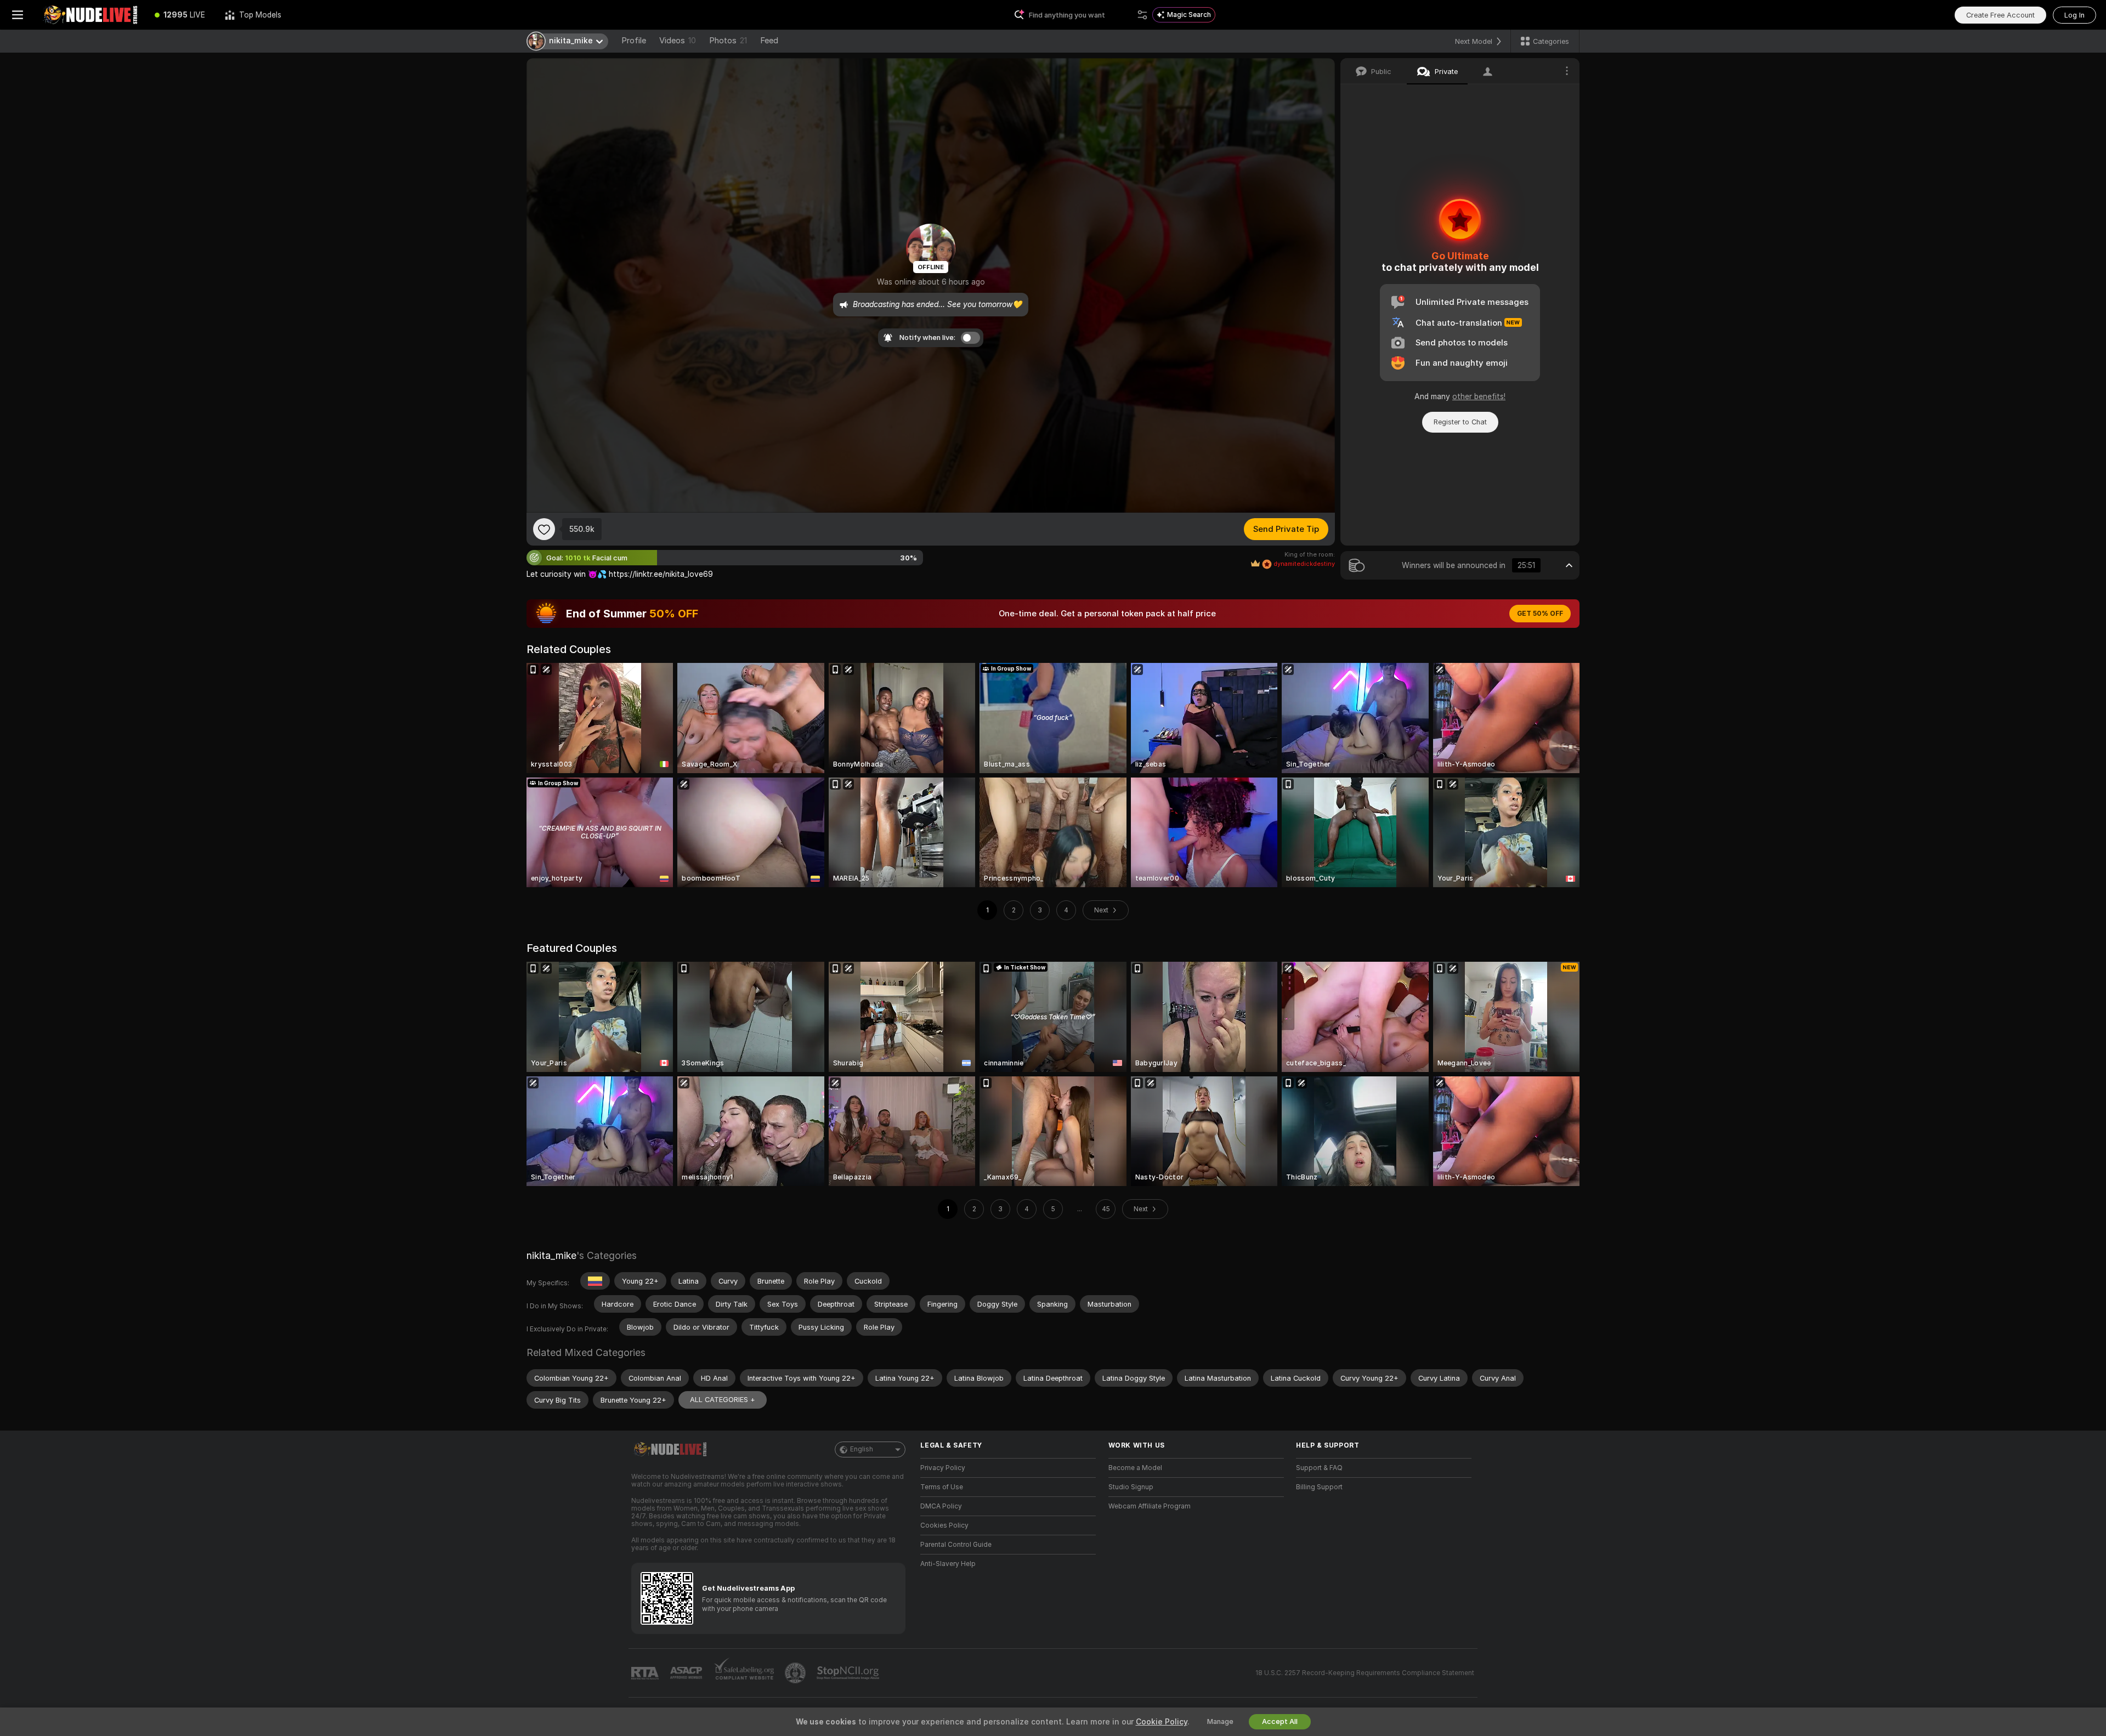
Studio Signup (1131, 1487)
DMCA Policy (941, 1506)
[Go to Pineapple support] (796, 1673)
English (862, 1449)
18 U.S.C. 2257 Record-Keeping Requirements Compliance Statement (1365, 1673)
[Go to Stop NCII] (849, 1673)
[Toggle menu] (18, 15)
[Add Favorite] (544, 529)
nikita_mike (551, 1255)
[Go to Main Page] (90, 15)
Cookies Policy (944, 1525)
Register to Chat (1460, 422)
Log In (2074, 15)
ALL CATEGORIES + (723, 1400)
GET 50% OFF (1540, 614)
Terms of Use (942, 1487)
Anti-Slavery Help (948, 1564)
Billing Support (1319, 1487)
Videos (678, 41)
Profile (634, 41)
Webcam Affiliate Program (1150, 1506)
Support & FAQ (1319, 1468)
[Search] (1142, 15)
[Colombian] (595, 1281)
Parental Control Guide (956, 1545)
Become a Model (1135, 1468)
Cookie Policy (1162, 1722)
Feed (769, 41)
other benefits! (1479, 396)
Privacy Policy (943, 1468)
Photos (728, 41)
